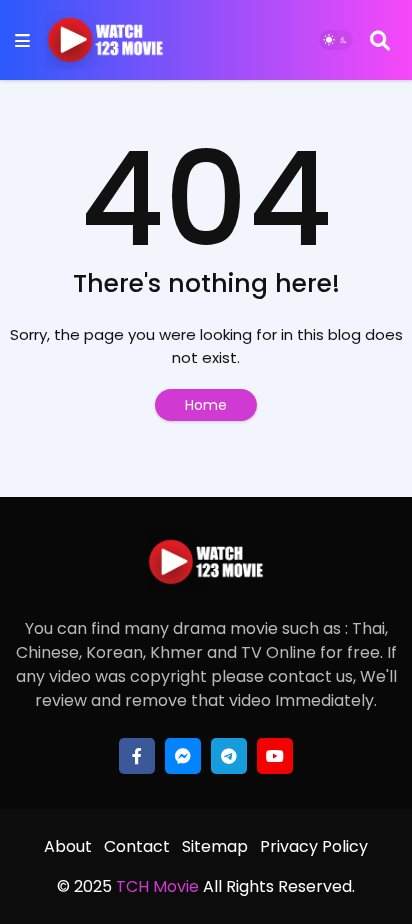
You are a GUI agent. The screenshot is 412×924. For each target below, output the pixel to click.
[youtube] (275, 756)
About (68, 846)
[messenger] (183, 756)
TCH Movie (157, 886)
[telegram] (229, 756)
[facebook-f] (137, 756)
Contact (137, 846)
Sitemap (215, 846)
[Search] (380, 40)
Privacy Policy (314, 846)
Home (206, 405)
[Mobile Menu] (22, 40)
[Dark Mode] (336, 40)
